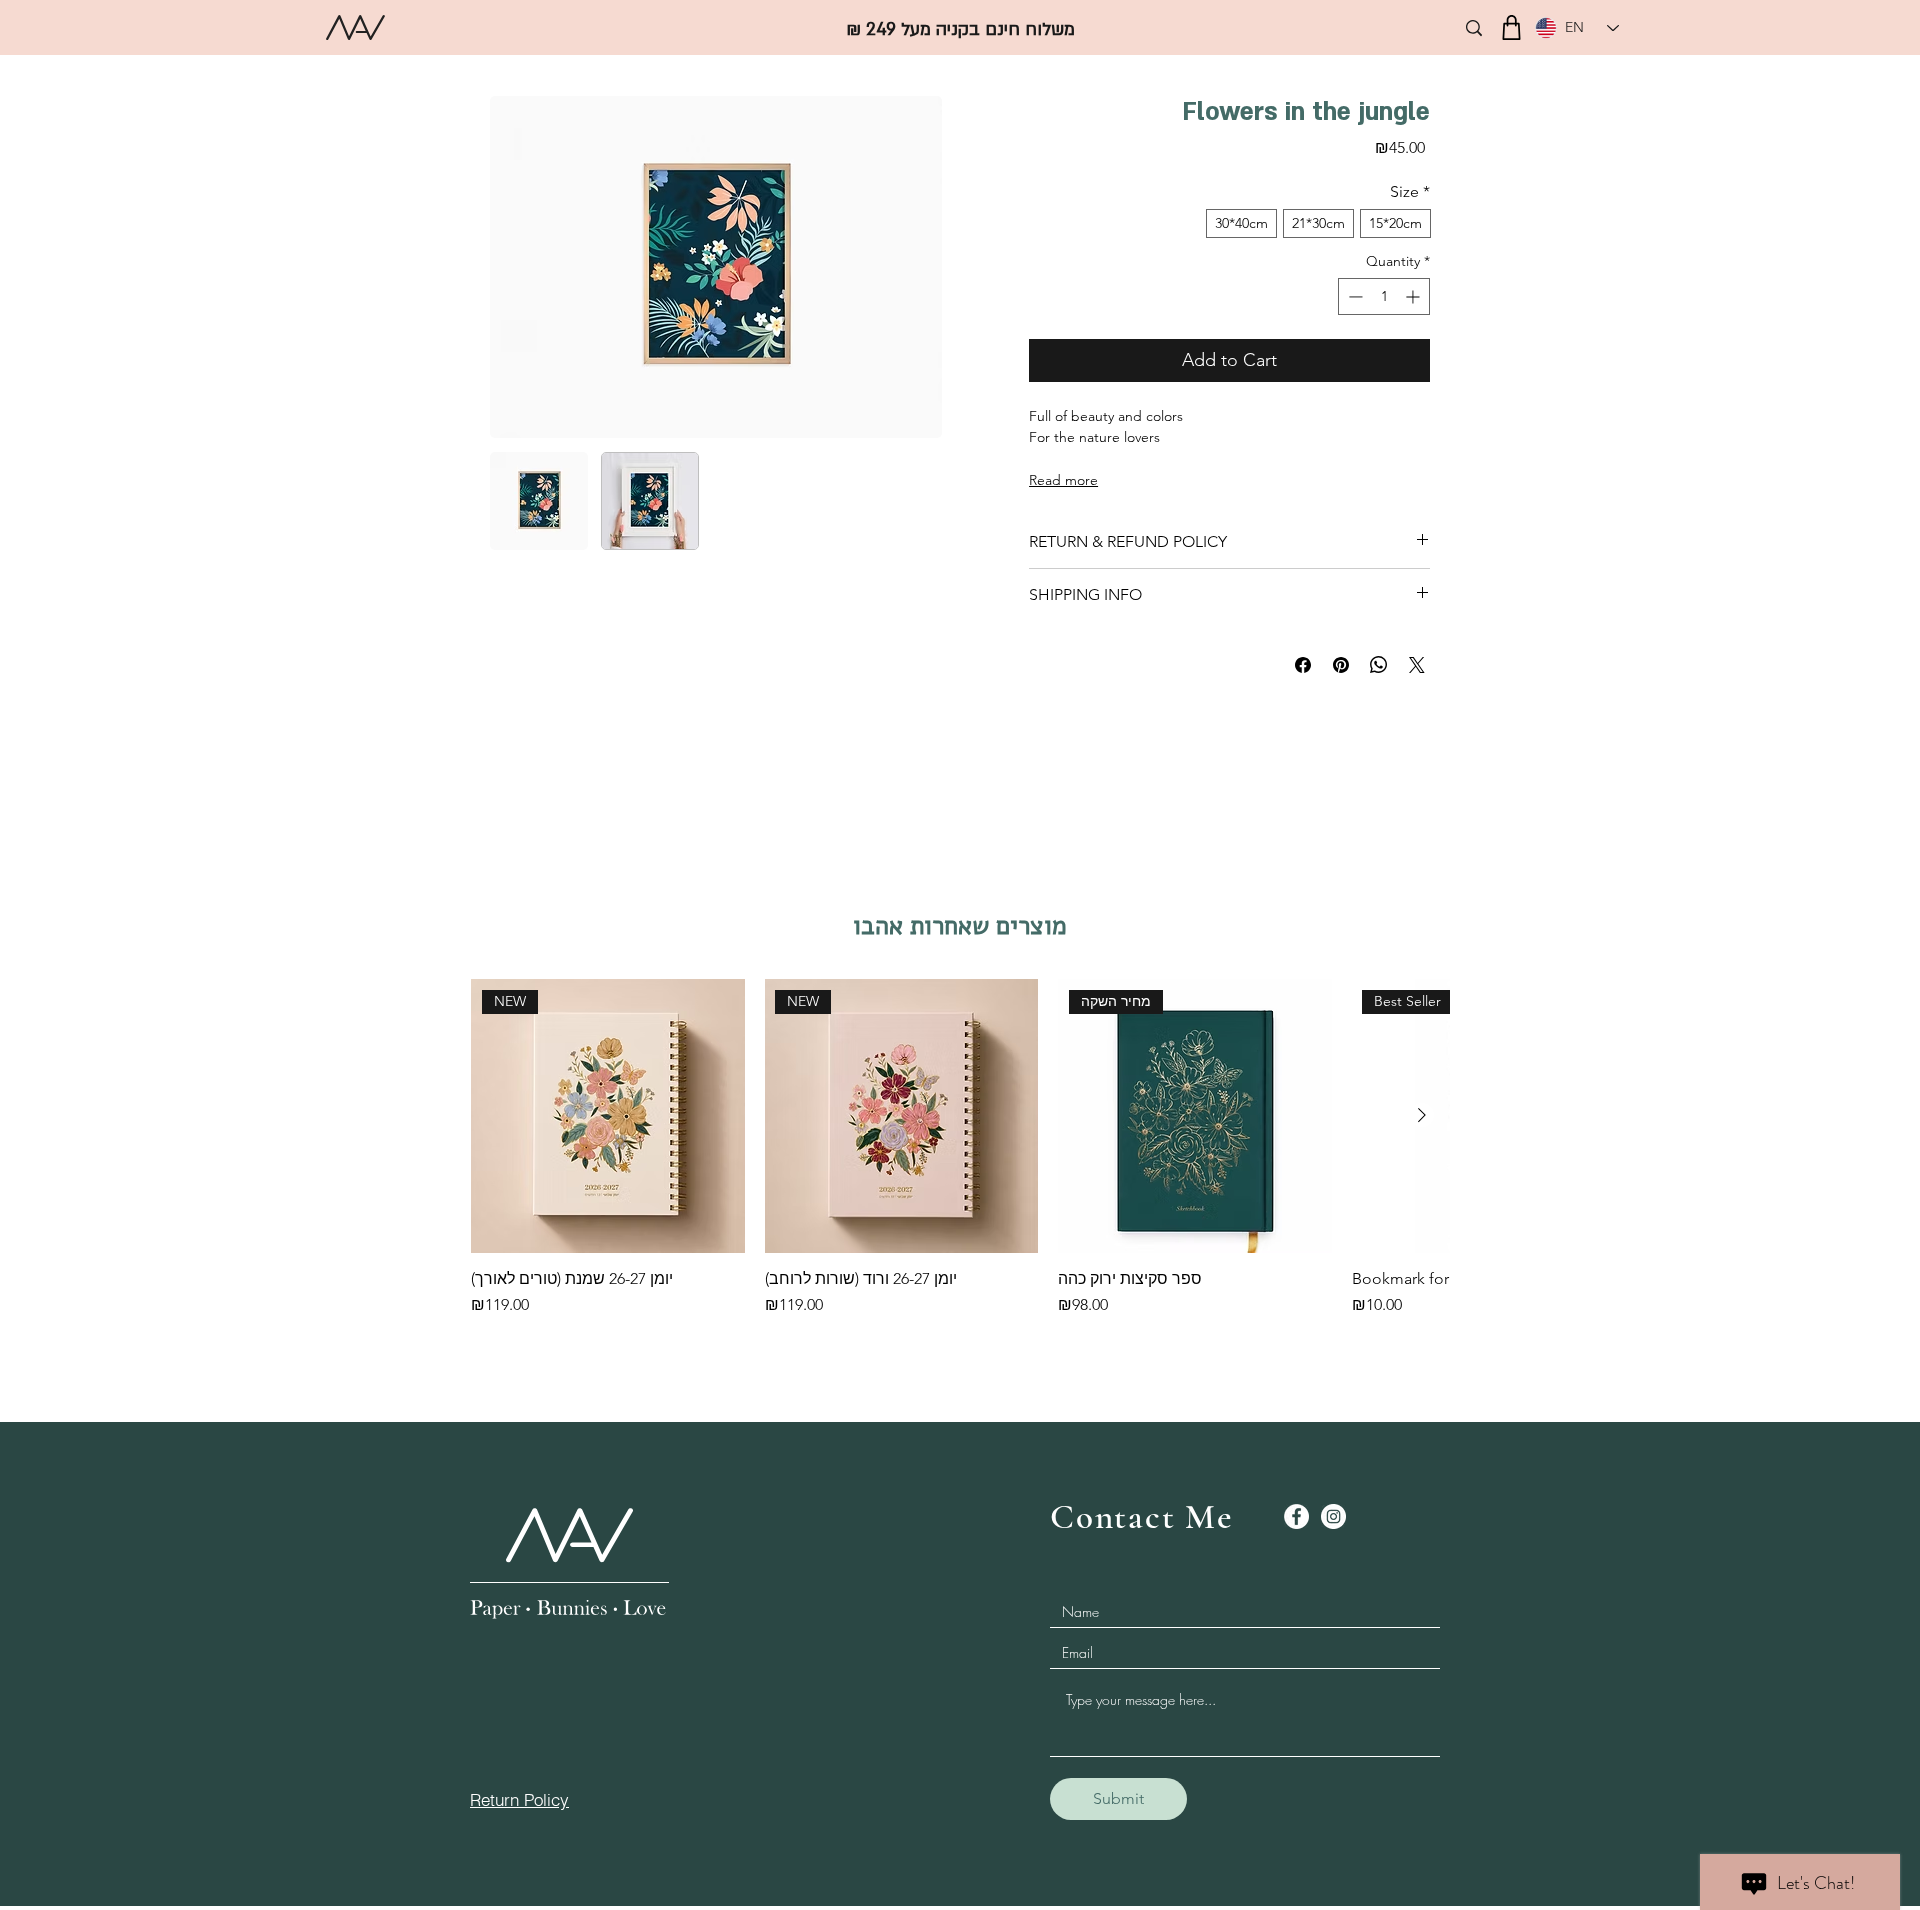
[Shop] (1511, 27)
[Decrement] (1353, 296)
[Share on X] (1417, 665)
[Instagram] (1333, 1516)
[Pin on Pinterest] (1341, 665)
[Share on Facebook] (1303, 665)
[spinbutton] (1384, 296)
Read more (1063, 480)
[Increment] (1414, 296)
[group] (960, 1158)
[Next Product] (1422, 1115)
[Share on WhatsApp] (1379, 665)
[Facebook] (1296, 1516)
